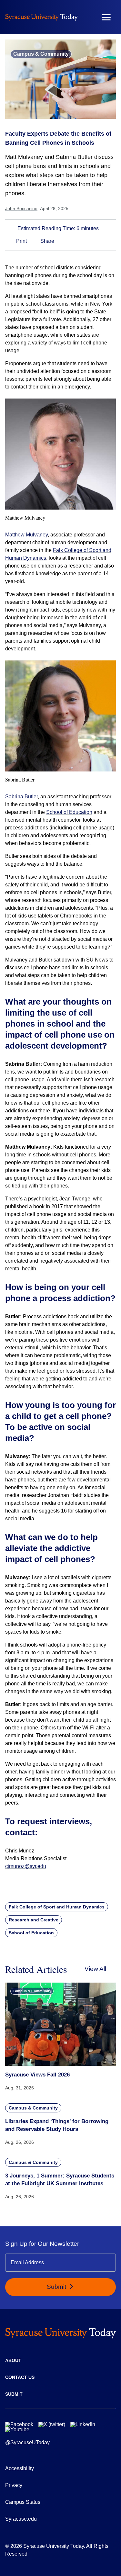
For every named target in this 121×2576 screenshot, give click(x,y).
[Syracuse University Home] (41, 17)
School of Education (69, 812)
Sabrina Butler (21, 797)
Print (21, 241)
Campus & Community (41, 54)
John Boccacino (21, 208)
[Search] (87, 17)
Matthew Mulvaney (26, 535)
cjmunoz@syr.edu (26, 1866)
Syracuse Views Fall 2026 (37, 2075)
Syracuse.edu (21, 2519)
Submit (57, 2287)
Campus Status (23, 2502)
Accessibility (20, 2468)
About (13, 2360)
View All (95, 1969)
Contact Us (20, 2377)
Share (47, 241)
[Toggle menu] (106, 17)
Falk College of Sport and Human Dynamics (57, 1907)
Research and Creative (34, 1920)
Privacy (14, 2485)
